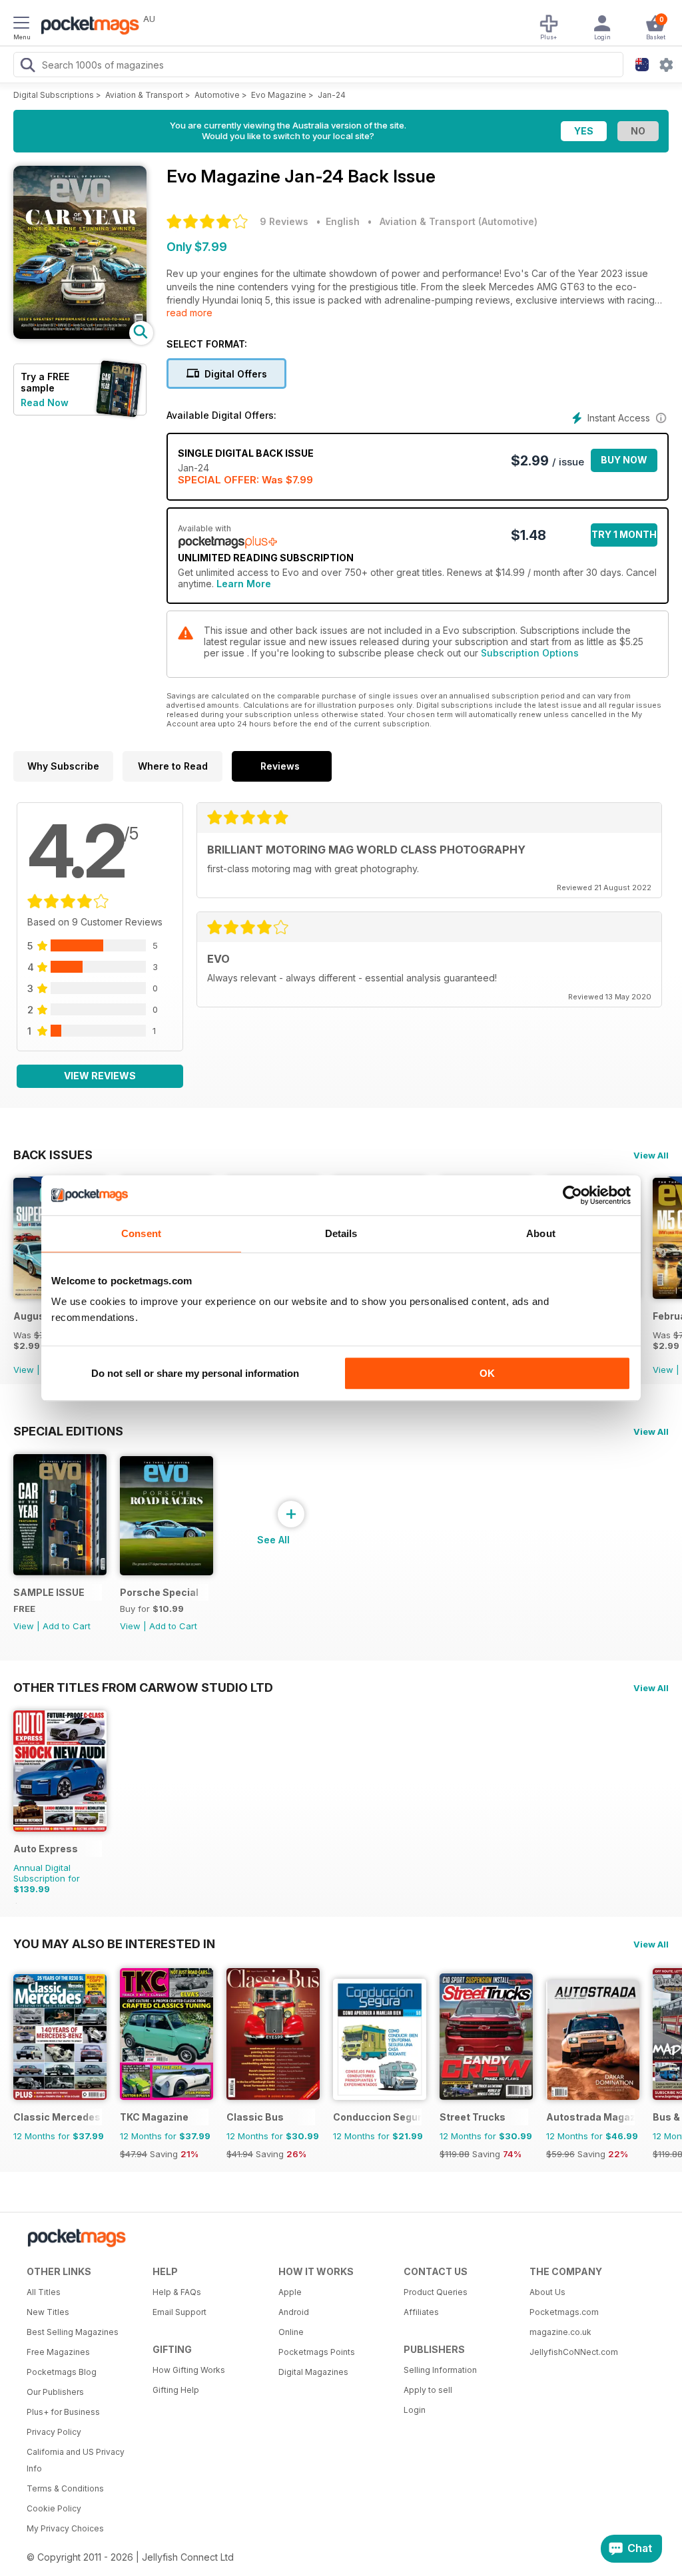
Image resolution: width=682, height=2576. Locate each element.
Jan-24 (332, 95)
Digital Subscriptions (54, 95)
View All (651, 1155)
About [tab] (541, 1233)
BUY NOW (624, 460)
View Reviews (100, 1076)
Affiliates (421, 2312)
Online (291, 2332)
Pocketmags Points (317, 2352)
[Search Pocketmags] (27, 67)
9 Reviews (284, 221)
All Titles (44, 2292)
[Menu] (21, 25)
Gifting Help (176, 2390)
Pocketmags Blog (62, 2372)
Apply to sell (428, 2390)
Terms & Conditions (65, 2488)
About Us (547, 2292)
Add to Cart (67, 1626)
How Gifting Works (189, 2370)
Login (415, 2410)
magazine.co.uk (560, 2332)
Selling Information (440, 2370)
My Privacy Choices (65, 2528)
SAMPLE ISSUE (49, 1592)
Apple (290, 2292)
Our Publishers (55, 2392)
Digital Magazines (313, 2372)
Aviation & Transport (144, 95)
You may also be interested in (114, 1943)
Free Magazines (58, 2352)
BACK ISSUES (53, 1155)
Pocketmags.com (564, 2312)
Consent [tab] (141, 1233)
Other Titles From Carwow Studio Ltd (143, 1687)
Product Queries (436, 2292)
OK (487, 1373)
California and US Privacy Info (76, 2460)
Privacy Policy (54, 2432)
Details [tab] (341, 1233)
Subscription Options (530, 653)
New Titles (48, 2312)
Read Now (45, 402)
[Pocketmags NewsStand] (87, 27)
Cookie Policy (54, 2508)
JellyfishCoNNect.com (574, 2352)
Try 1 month (624, 534)
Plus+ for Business (63, 2412)
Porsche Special (159, 1592)
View (24, 1370)
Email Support (179, 2312)
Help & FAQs (177, 2292)
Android (294, 2312)
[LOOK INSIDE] (80, 335)
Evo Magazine (279, 95)
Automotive (217, 95)
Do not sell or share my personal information (195, 1373)
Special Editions (68, 1431)
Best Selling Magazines (73, 2332)
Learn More (244, 584)
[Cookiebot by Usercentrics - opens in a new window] (572, 1195)
